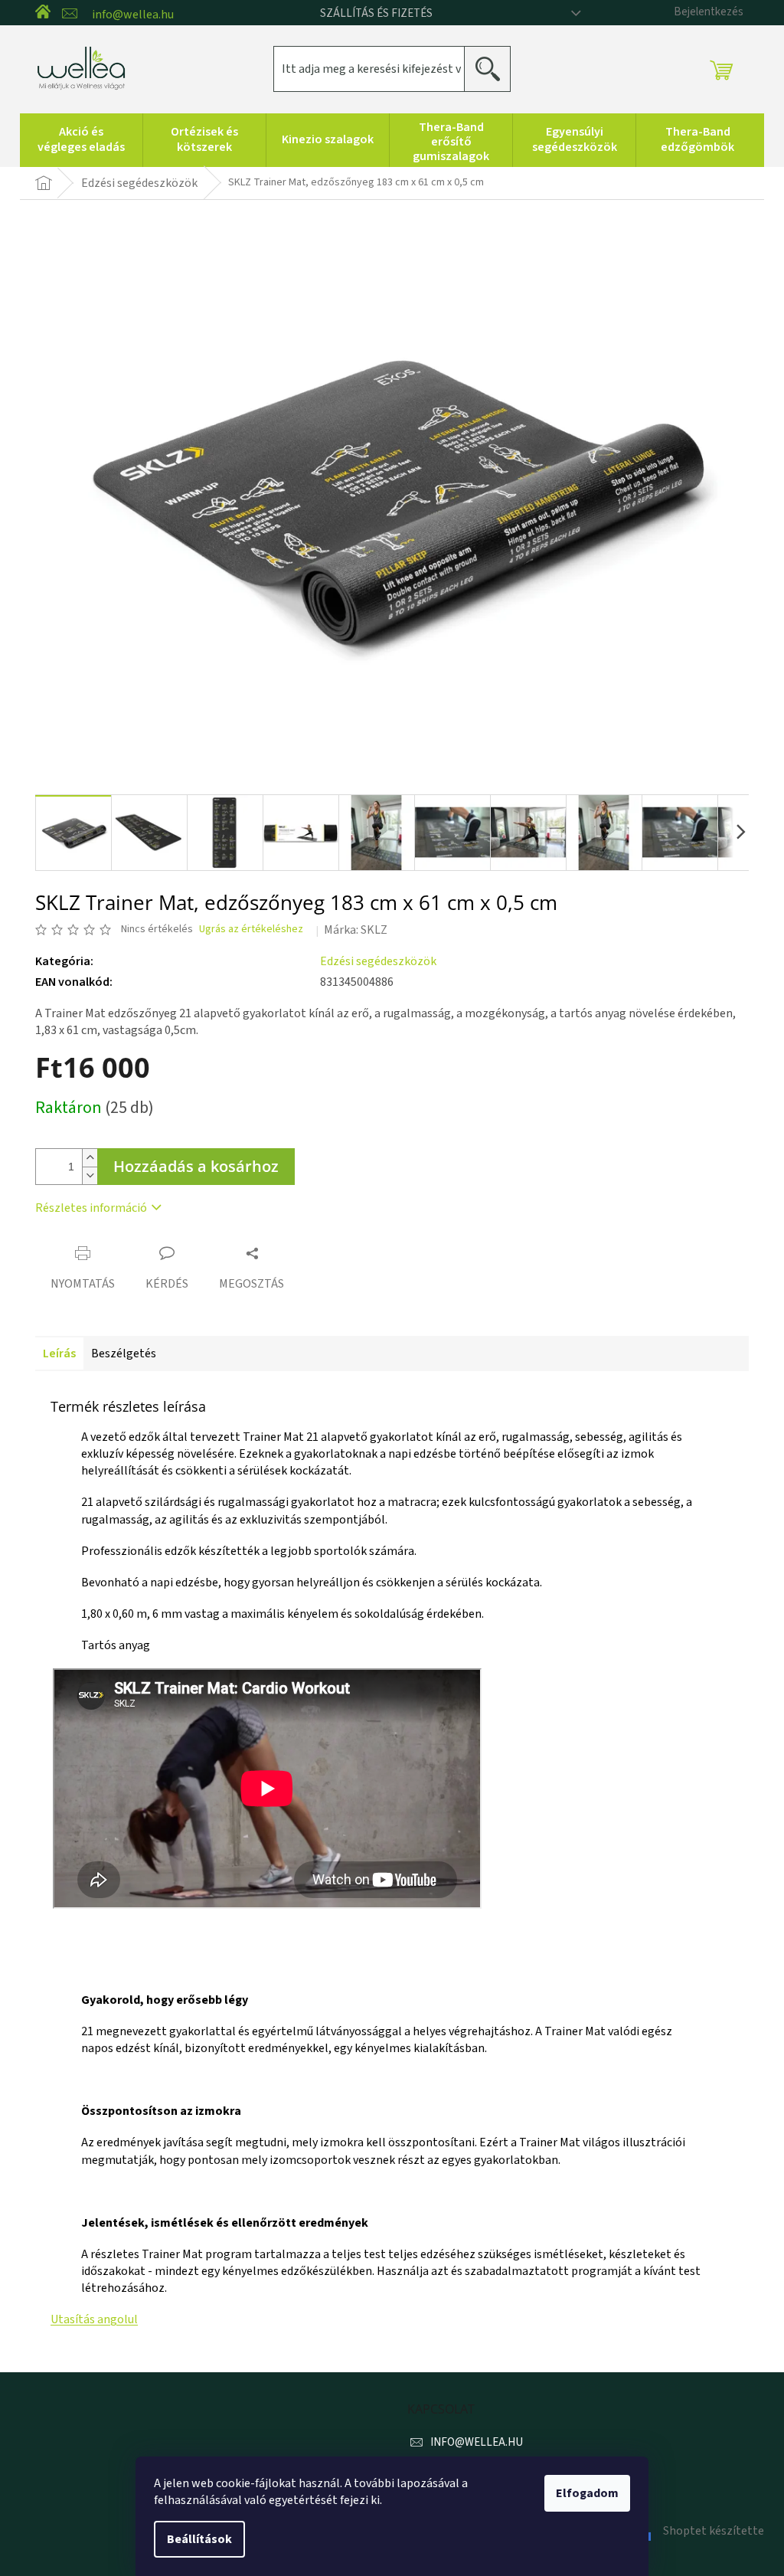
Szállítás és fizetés (376, 13)
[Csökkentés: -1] (90, 1175)
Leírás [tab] (59, 1353)
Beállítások (199, 2539)
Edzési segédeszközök (378, 961)
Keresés (493, 69)
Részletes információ (91, 1208)
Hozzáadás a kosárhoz (196, 1166)
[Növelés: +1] (90, 1158)
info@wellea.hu (477, 2442)
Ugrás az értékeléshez (251, 930)
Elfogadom (587, 2493)
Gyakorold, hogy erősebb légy (165, 2000)
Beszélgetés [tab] (124, 1353)
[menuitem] (81, 140)
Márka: (356, 930)
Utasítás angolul (94, 2319)
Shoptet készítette (714, 2531)
